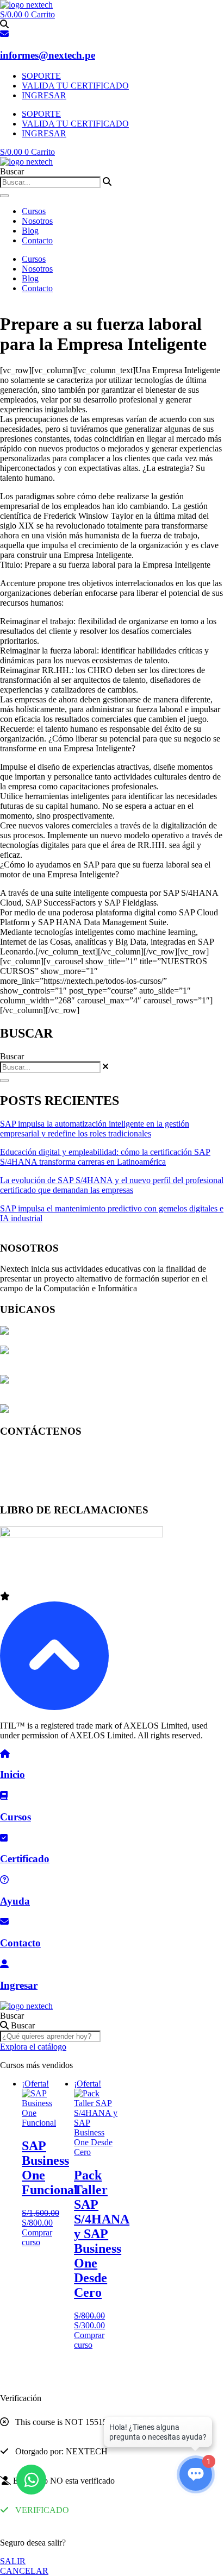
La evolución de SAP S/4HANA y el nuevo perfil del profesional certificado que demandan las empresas (112, 1185)
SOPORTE (41, 76)
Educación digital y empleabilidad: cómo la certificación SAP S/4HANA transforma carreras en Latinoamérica (105, 1157)
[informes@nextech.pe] (4, 34)
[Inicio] (5, 1754)
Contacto (37, 240)
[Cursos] (4, 1796)
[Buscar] (4, 196)
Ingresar (19, 1985)
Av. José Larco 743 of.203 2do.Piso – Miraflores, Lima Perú (113, 1332)
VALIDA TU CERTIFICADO (75, 86)
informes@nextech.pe (48, 55)
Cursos (34, 211)
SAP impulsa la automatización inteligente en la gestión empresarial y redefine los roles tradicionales (95, 1129)
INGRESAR (44, 95)
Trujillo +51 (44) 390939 (43, 1489)
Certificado (25, 1859)
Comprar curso (37, 2237)
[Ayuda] (4, 1880)
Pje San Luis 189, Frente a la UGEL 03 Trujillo (91, 1410)
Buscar (12, 2016)
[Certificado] (4, 1838)
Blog (30, 231)
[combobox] (50, 182)
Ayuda (15, 1901)
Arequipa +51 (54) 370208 (46, 1470)
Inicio (13, 1774)
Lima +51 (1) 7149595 (39, 1452)
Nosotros (37, 221)
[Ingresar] (4, 1964)
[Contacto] (4, 1922)
